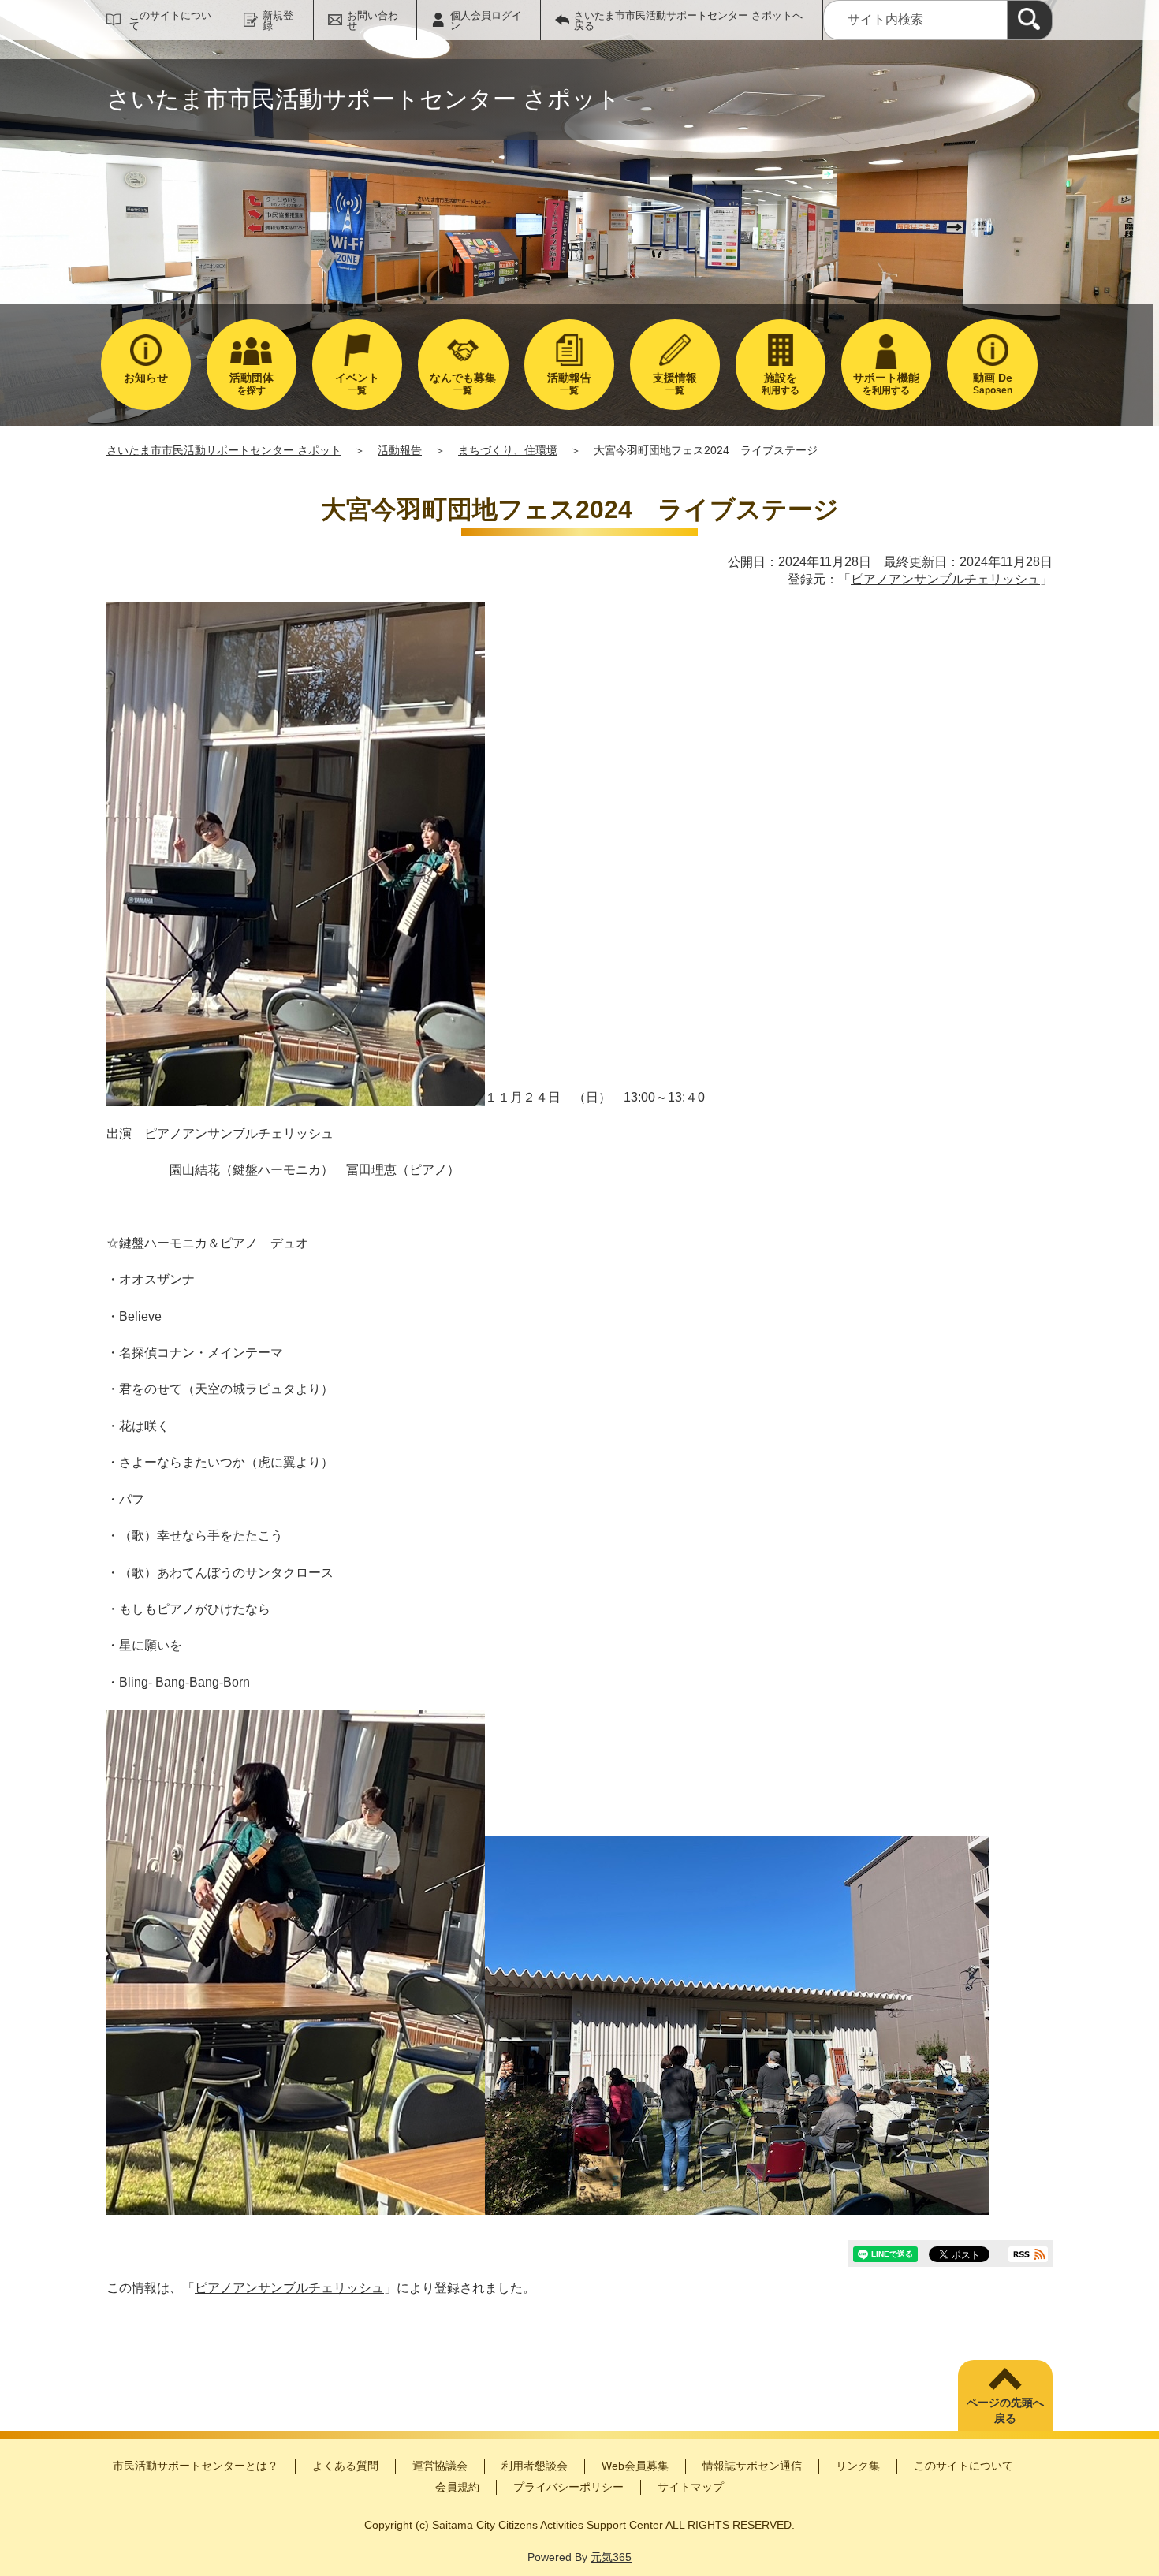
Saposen (993, 384)
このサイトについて (170, 21)
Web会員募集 (635, 2466)
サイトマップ (691, 2487)
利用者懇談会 (535, 2466)
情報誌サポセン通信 (752, 2466)
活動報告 (400, 450)
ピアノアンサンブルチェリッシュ (945, 579)
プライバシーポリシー (568, 2487)
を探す (252, 384)
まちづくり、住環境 (508, 450)
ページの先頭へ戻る (1005, 2410)
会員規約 (457, 2487)
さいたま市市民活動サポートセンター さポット (224, 450)
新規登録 (278, 21)
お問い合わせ (373, 21)
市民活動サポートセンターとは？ (196, 2466)
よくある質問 (345, 2466)
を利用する (886, 384)
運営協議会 (440, 2466)
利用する (781, 384)
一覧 (357, 384)
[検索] (1030, 20)
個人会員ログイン (486, 21)
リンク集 (858, 2466)
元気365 (611, 2557)
